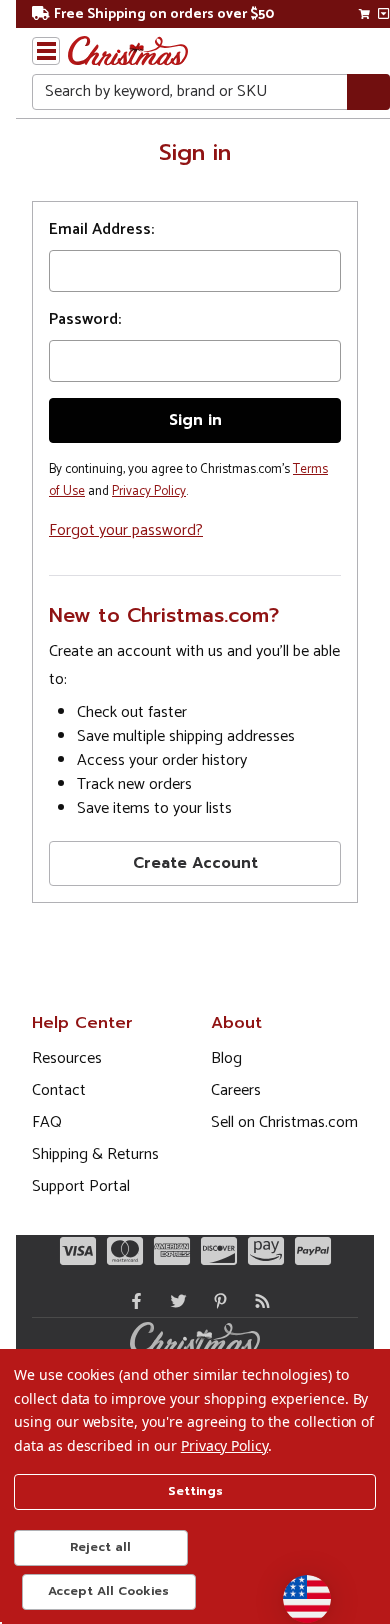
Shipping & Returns (95, 1154)
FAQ (47, 1122)
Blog (226, 1058)
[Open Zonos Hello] (297, 1589)
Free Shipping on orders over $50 (164, 14)
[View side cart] (383, 14)
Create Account (195, 863)
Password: (85, 320)
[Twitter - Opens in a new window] (174, 1301)
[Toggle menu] (46, 51)
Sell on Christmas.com (284, 1122)
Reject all (100, 1547)
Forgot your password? (126, 530)
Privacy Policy (149, 491)
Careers (236, 1090)
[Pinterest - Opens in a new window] (216, 1301)
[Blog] (258, 1301)
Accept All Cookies (108, 1591)
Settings (195, 1491)
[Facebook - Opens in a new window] (132, 1301)
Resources (67, 1058)
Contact (59, 1090)
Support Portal (81, 1186)
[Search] (368, 92)
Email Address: (101, 230)
